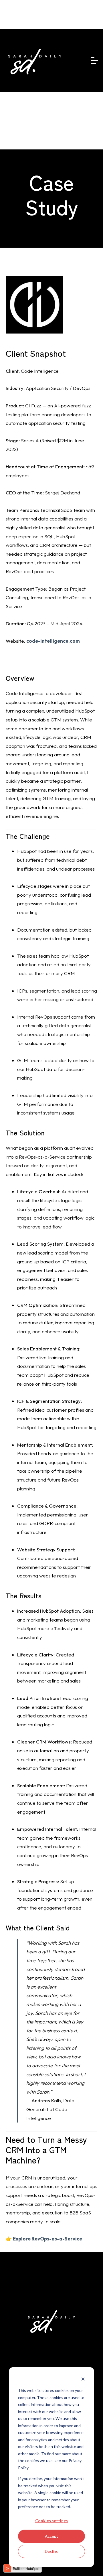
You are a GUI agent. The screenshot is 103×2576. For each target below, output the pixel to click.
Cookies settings (51, 2521)
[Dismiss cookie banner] (83, 2380)
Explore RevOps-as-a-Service (47, 2239)
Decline (52, 2551)
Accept (51, 2536)
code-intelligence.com (53, 641)
